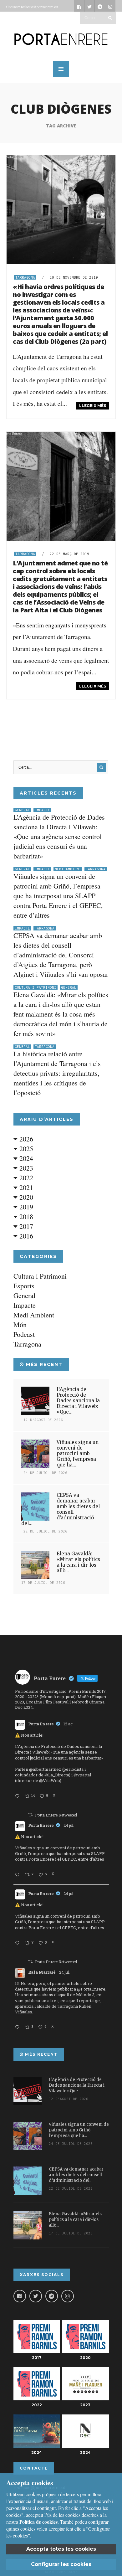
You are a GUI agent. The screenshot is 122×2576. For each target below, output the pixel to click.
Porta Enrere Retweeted (56, 1815)
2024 (25, 1158)
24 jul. (69, 1825)
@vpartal (82, 1775)
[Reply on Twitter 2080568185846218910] (18, 2027)
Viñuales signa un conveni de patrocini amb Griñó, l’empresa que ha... (78, 1453)
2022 (25, 1178)
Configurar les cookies (61, 2564)
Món (20, 1324)
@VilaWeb (50, 1780)
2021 (25, 1187)
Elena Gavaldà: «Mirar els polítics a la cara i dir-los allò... (78, 1562)
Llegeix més (93, 406)
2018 (25, 1216)
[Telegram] (52, 2296)
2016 (25, 1236)
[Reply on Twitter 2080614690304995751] (18, 1875)
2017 (25, 1226)
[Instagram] (68, 2296)
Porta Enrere (41, 1724)
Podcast (24, 1334)
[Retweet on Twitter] (30, 1815)
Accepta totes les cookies (61, 2549)
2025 (25, 1149)
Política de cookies (38, 2522)
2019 (25, 1207)
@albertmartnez (45, 1769)
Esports (24, 1286)
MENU (61, 69)
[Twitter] (36, 2296)
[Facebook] (20, 2296)
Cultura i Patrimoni (36, 987)
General (22, 810)
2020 (25, 1197)
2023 (25, 1168)
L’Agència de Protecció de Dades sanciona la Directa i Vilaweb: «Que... (78, 1401)
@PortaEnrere (91, 1989)
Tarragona (25, 277)
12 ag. (69, 1724)
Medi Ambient (68, 869)
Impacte (42, 810)
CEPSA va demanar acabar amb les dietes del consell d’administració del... (61, 1509)
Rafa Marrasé (42, 1972)
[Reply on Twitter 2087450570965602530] (18, 1796)
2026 (25, 1139)
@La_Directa (57, 1775)
